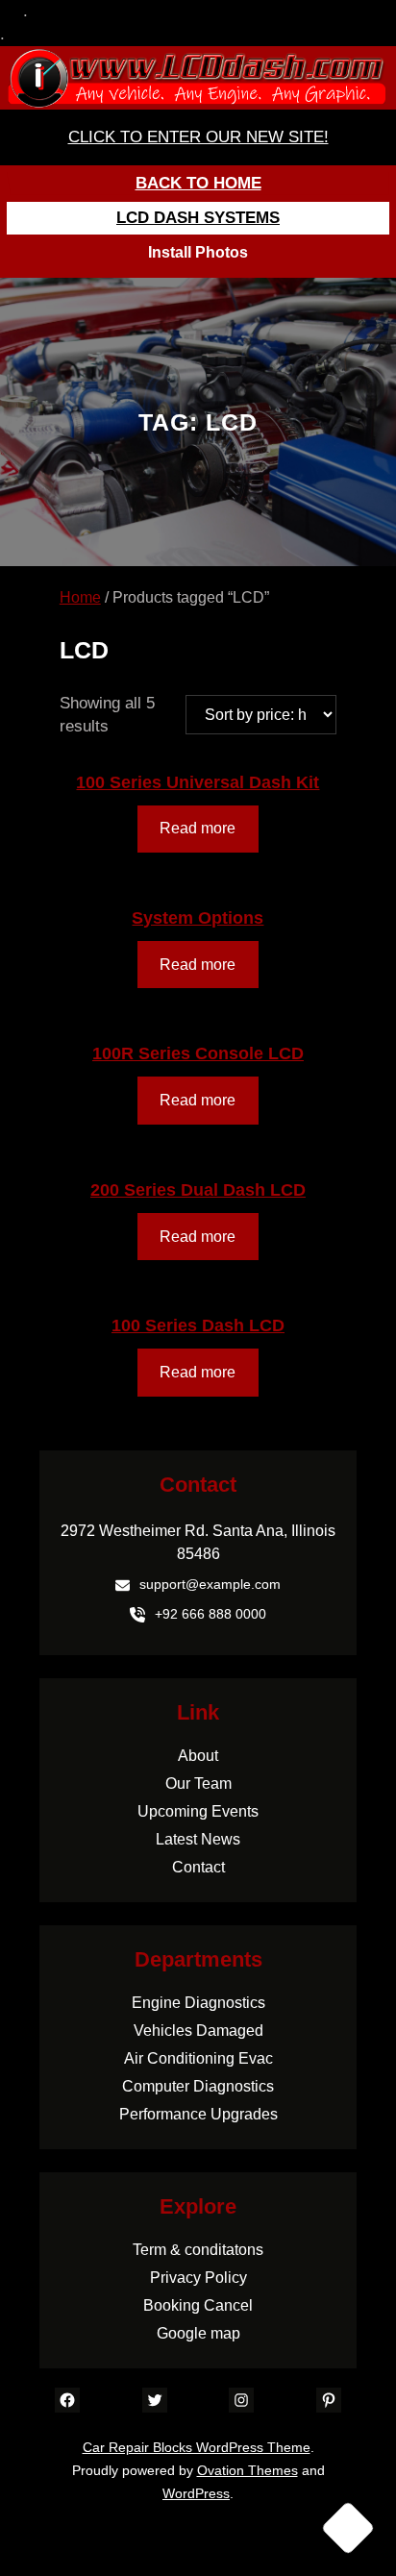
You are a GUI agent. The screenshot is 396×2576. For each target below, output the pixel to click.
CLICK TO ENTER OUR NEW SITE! (198, 137)
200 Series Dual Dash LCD (198, 1190)
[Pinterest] (329, 2400)
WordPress (196, 2493)
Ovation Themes (247, 2470)
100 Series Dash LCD (198, 1325)
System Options (198, 918)
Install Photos (198, 252)
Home (80, 597)
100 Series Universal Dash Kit (198, 782)
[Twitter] (155, 2400)
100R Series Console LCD (198, 1053)
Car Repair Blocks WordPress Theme (197, 2447)
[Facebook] (67, 2400)
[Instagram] (241, 2400)
